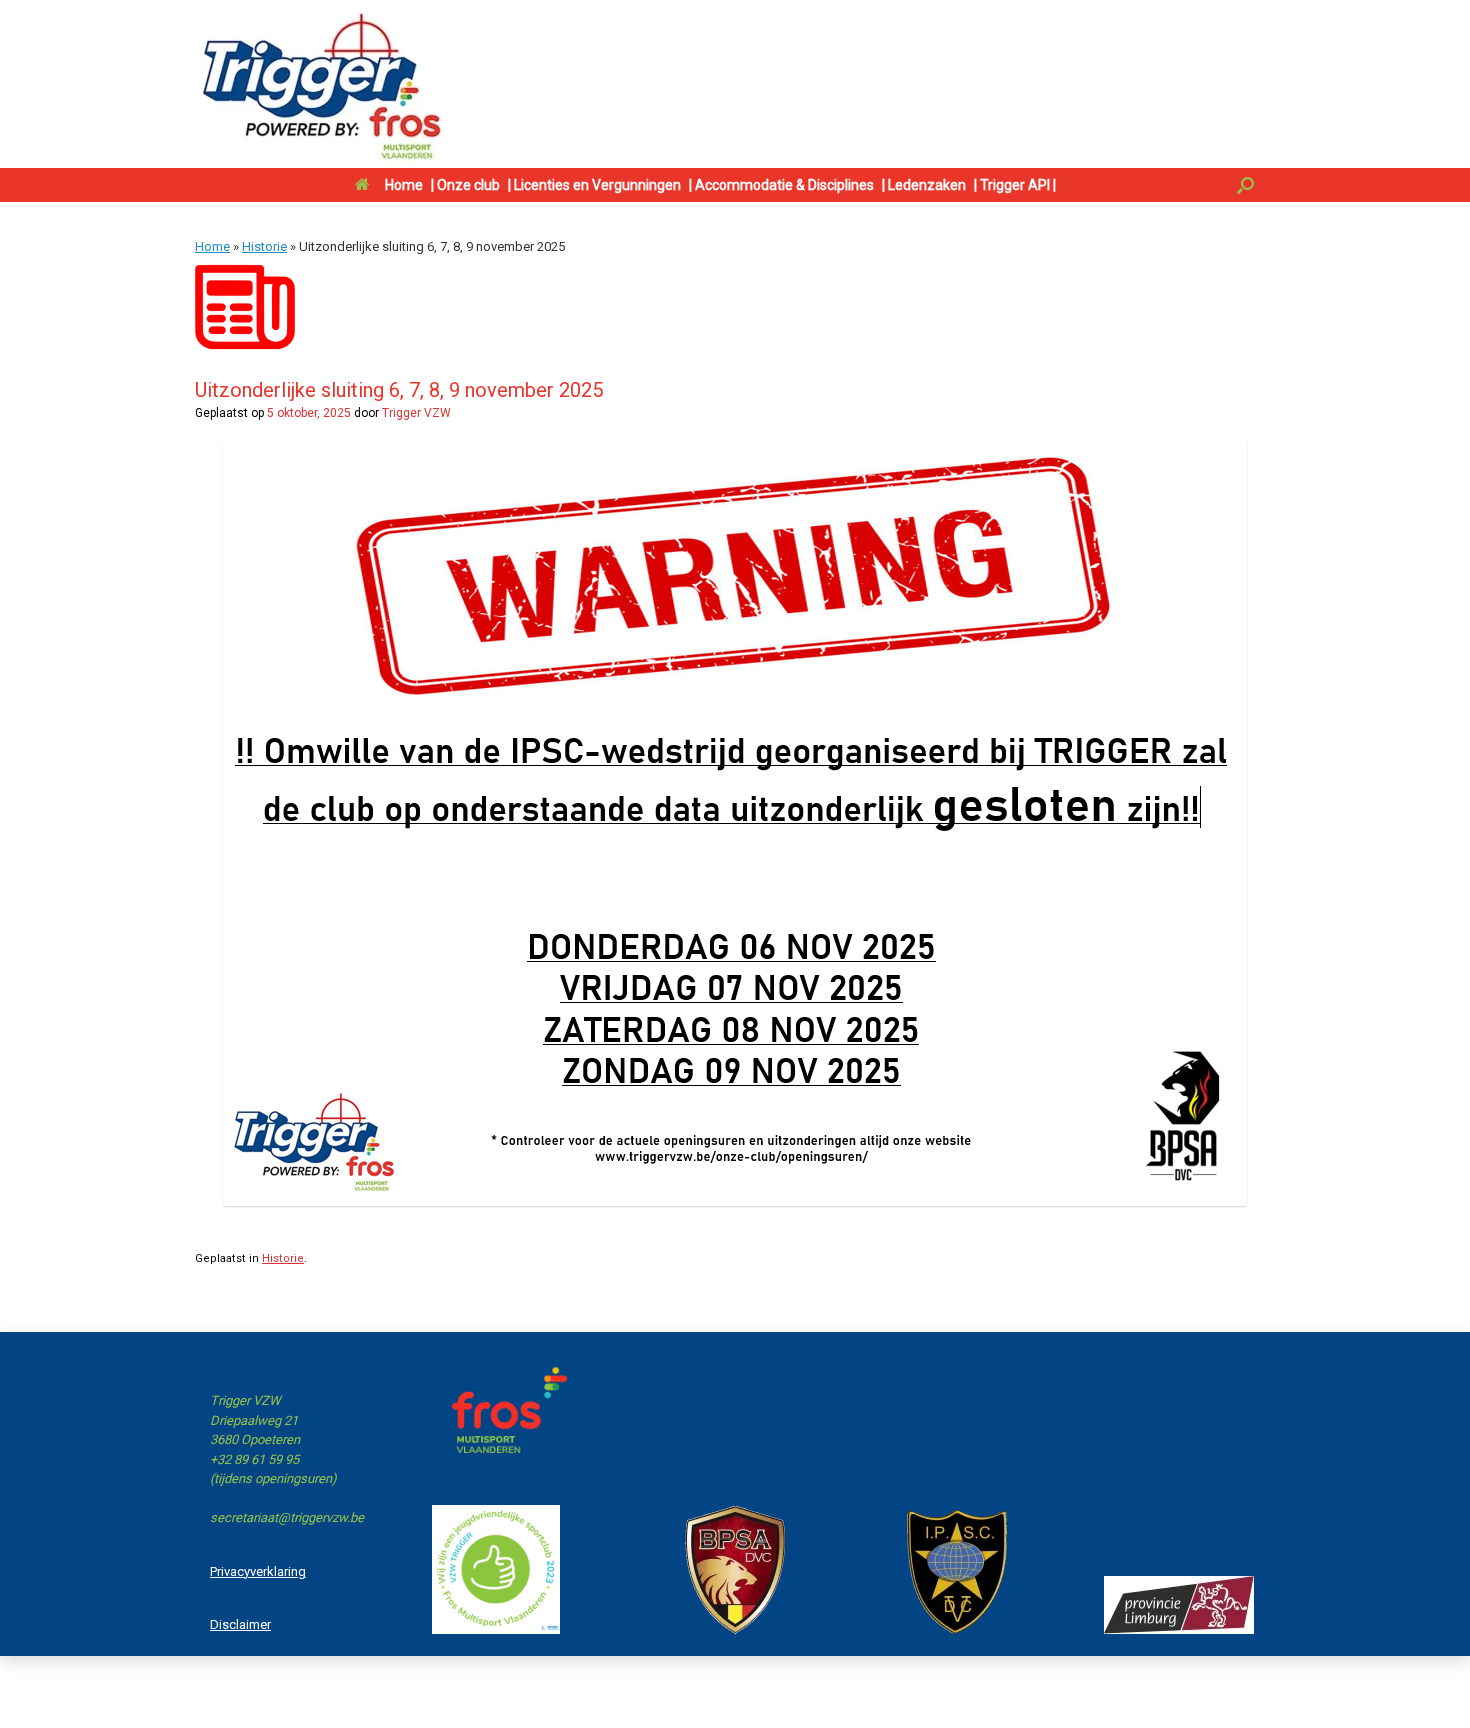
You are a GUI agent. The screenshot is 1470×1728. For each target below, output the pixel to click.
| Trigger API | (1015, 185)
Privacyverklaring (258, 1571)
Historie (264, 246)
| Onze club (465, 185)
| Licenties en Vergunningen (594, 185)
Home (404, 185)
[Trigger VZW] (320, 84)
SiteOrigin (848, 1689)
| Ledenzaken (924, 185)
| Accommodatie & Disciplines (781, 185)
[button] (1245, 185)
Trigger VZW (416, 413)
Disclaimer (240, 1624)
